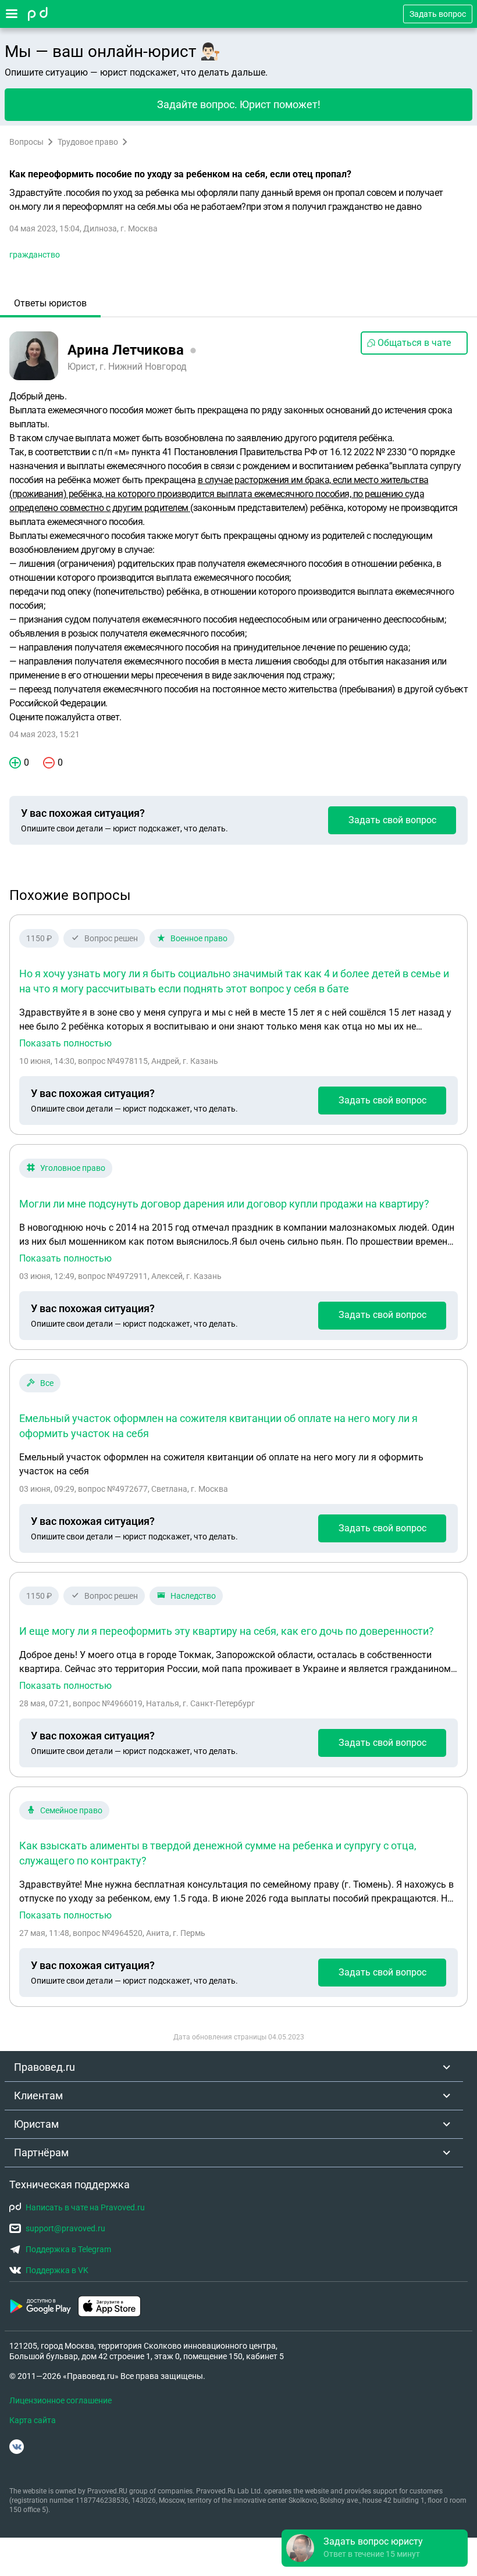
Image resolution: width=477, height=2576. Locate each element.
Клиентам (38, 2096)
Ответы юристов (50, 303)
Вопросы (26, 142)
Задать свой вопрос (392, 820)
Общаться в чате (414, 343)
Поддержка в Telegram (68, 2249)
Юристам (36, 2124)
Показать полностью (65, 1044)
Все (47, 1383)
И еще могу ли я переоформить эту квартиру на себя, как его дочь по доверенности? (227, 1631)
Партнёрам (41, 2152)
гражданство (35, 255)
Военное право (199, 938)
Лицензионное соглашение (60, 2400)
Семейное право (71, 1810)
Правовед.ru (45, 2067)
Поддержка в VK (57, 2270)
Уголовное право (73, 1168)
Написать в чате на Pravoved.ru (85, 2207)
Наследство (193, 1596)
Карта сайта (33, 2420)
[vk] (17, 2447)
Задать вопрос (438, 14)
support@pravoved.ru (65, 2228)
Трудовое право (88, 142)
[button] (375, 2548)
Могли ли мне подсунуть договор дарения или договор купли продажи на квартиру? (224, 1204)
